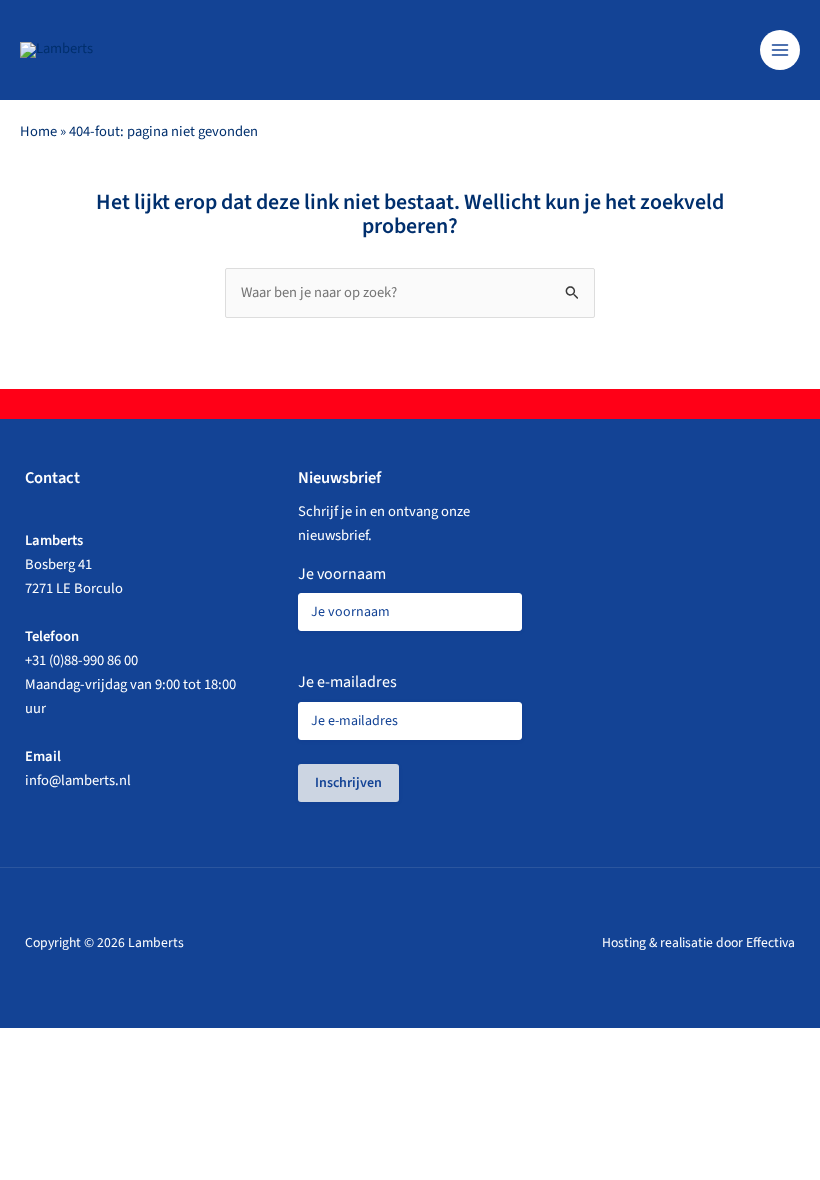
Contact (52, 478)
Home (38, 131)
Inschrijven (348, 783)
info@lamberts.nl (78, 780)
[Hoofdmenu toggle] (780, 50)
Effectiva (770, 942)
